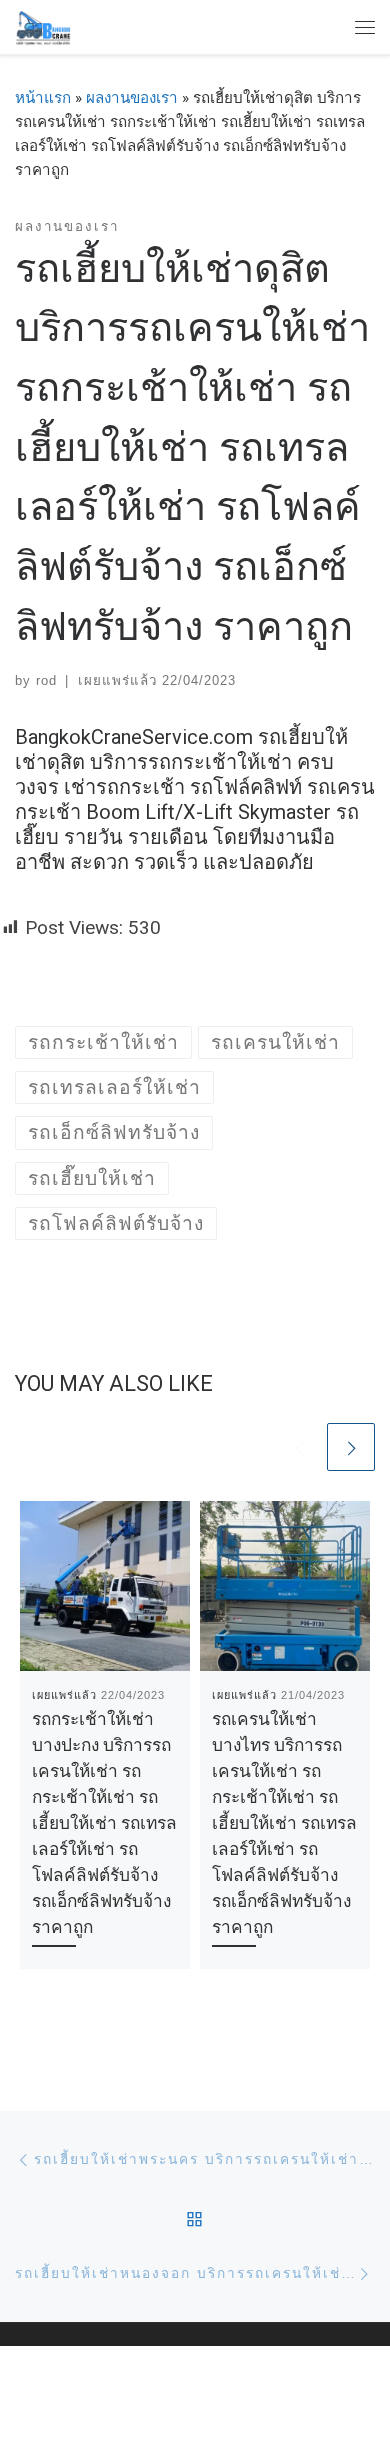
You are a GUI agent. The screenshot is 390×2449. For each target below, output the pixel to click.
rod (46, 680)
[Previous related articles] (299, 1447)
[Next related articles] (351, 1447)
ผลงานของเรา (132, 98)
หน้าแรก (43, 98)
